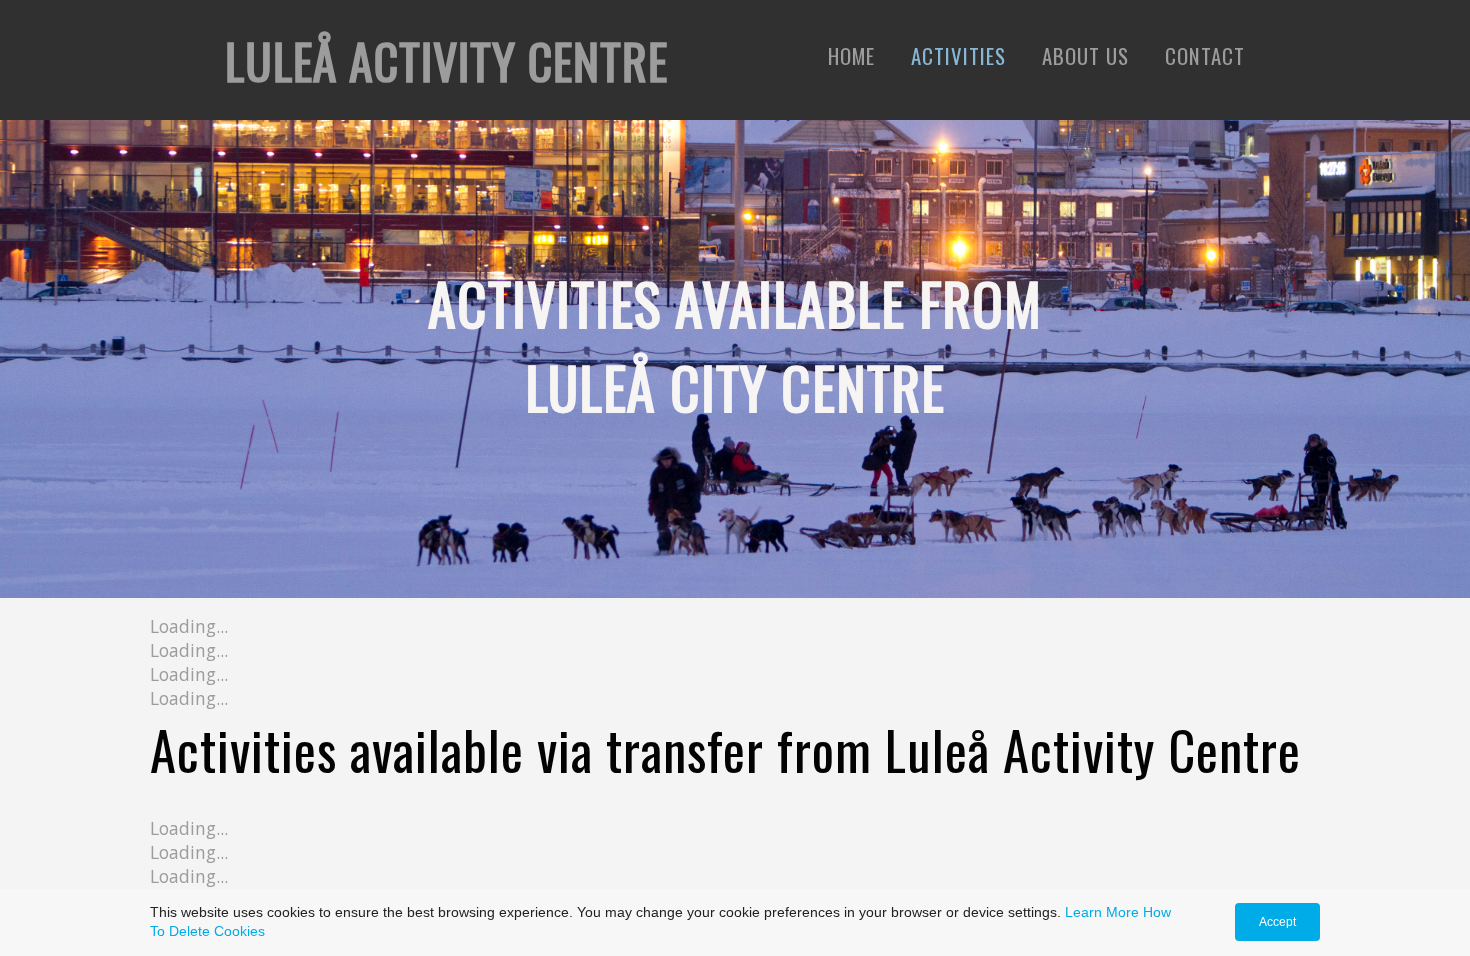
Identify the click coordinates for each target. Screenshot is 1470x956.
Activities (958, 55)
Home (851, 55)
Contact (1205, 55)
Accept (1277, 922)
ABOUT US (1085, 55)
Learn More (1102, 912)
